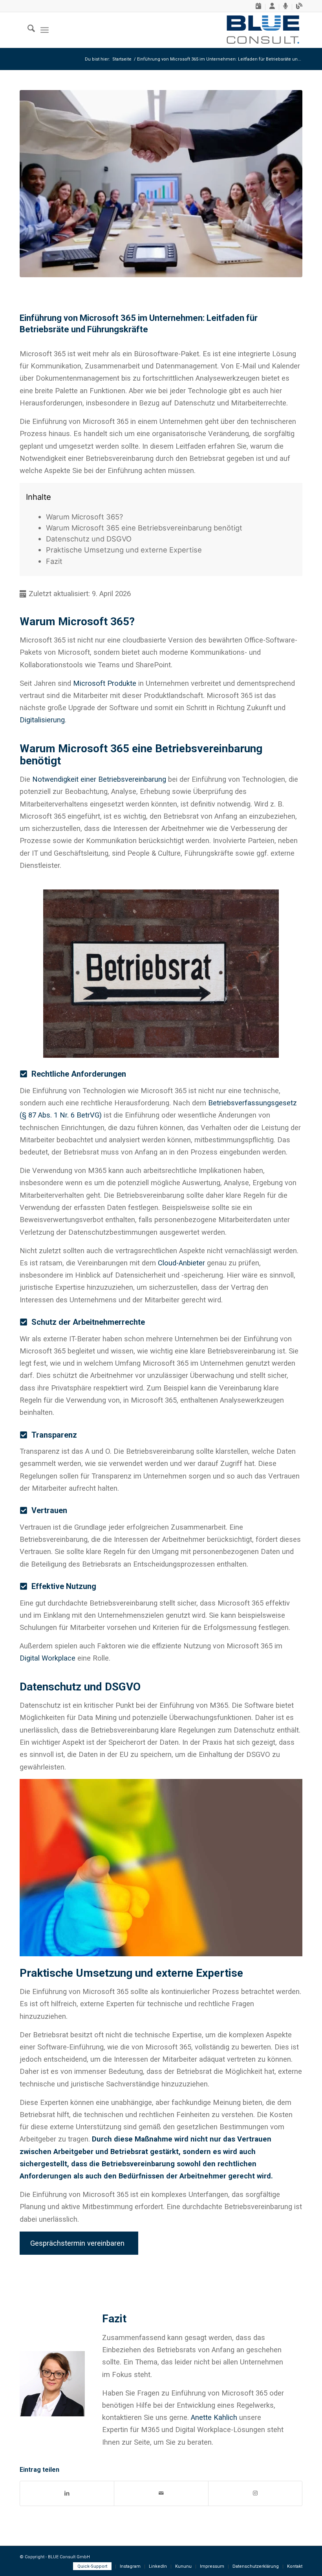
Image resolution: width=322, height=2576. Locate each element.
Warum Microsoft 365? (84, 517)
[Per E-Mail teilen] (161, 2493)
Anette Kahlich (214, 2417)
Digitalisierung (42, 720)
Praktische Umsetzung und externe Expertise (124, 550)
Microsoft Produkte (105, 683)
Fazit (54, 561)
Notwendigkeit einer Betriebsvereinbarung (99, 779)
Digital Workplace (48, 1658)
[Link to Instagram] (255, 2493)
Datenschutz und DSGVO (89, 539)
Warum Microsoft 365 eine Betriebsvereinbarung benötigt (144, 528)
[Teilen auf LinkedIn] (67, 2493)
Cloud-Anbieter (181, 1263)
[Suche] (27, 30)
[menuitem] (259, 7)
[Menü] (45, 30)
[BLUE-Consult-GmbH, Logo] (263, 30)
